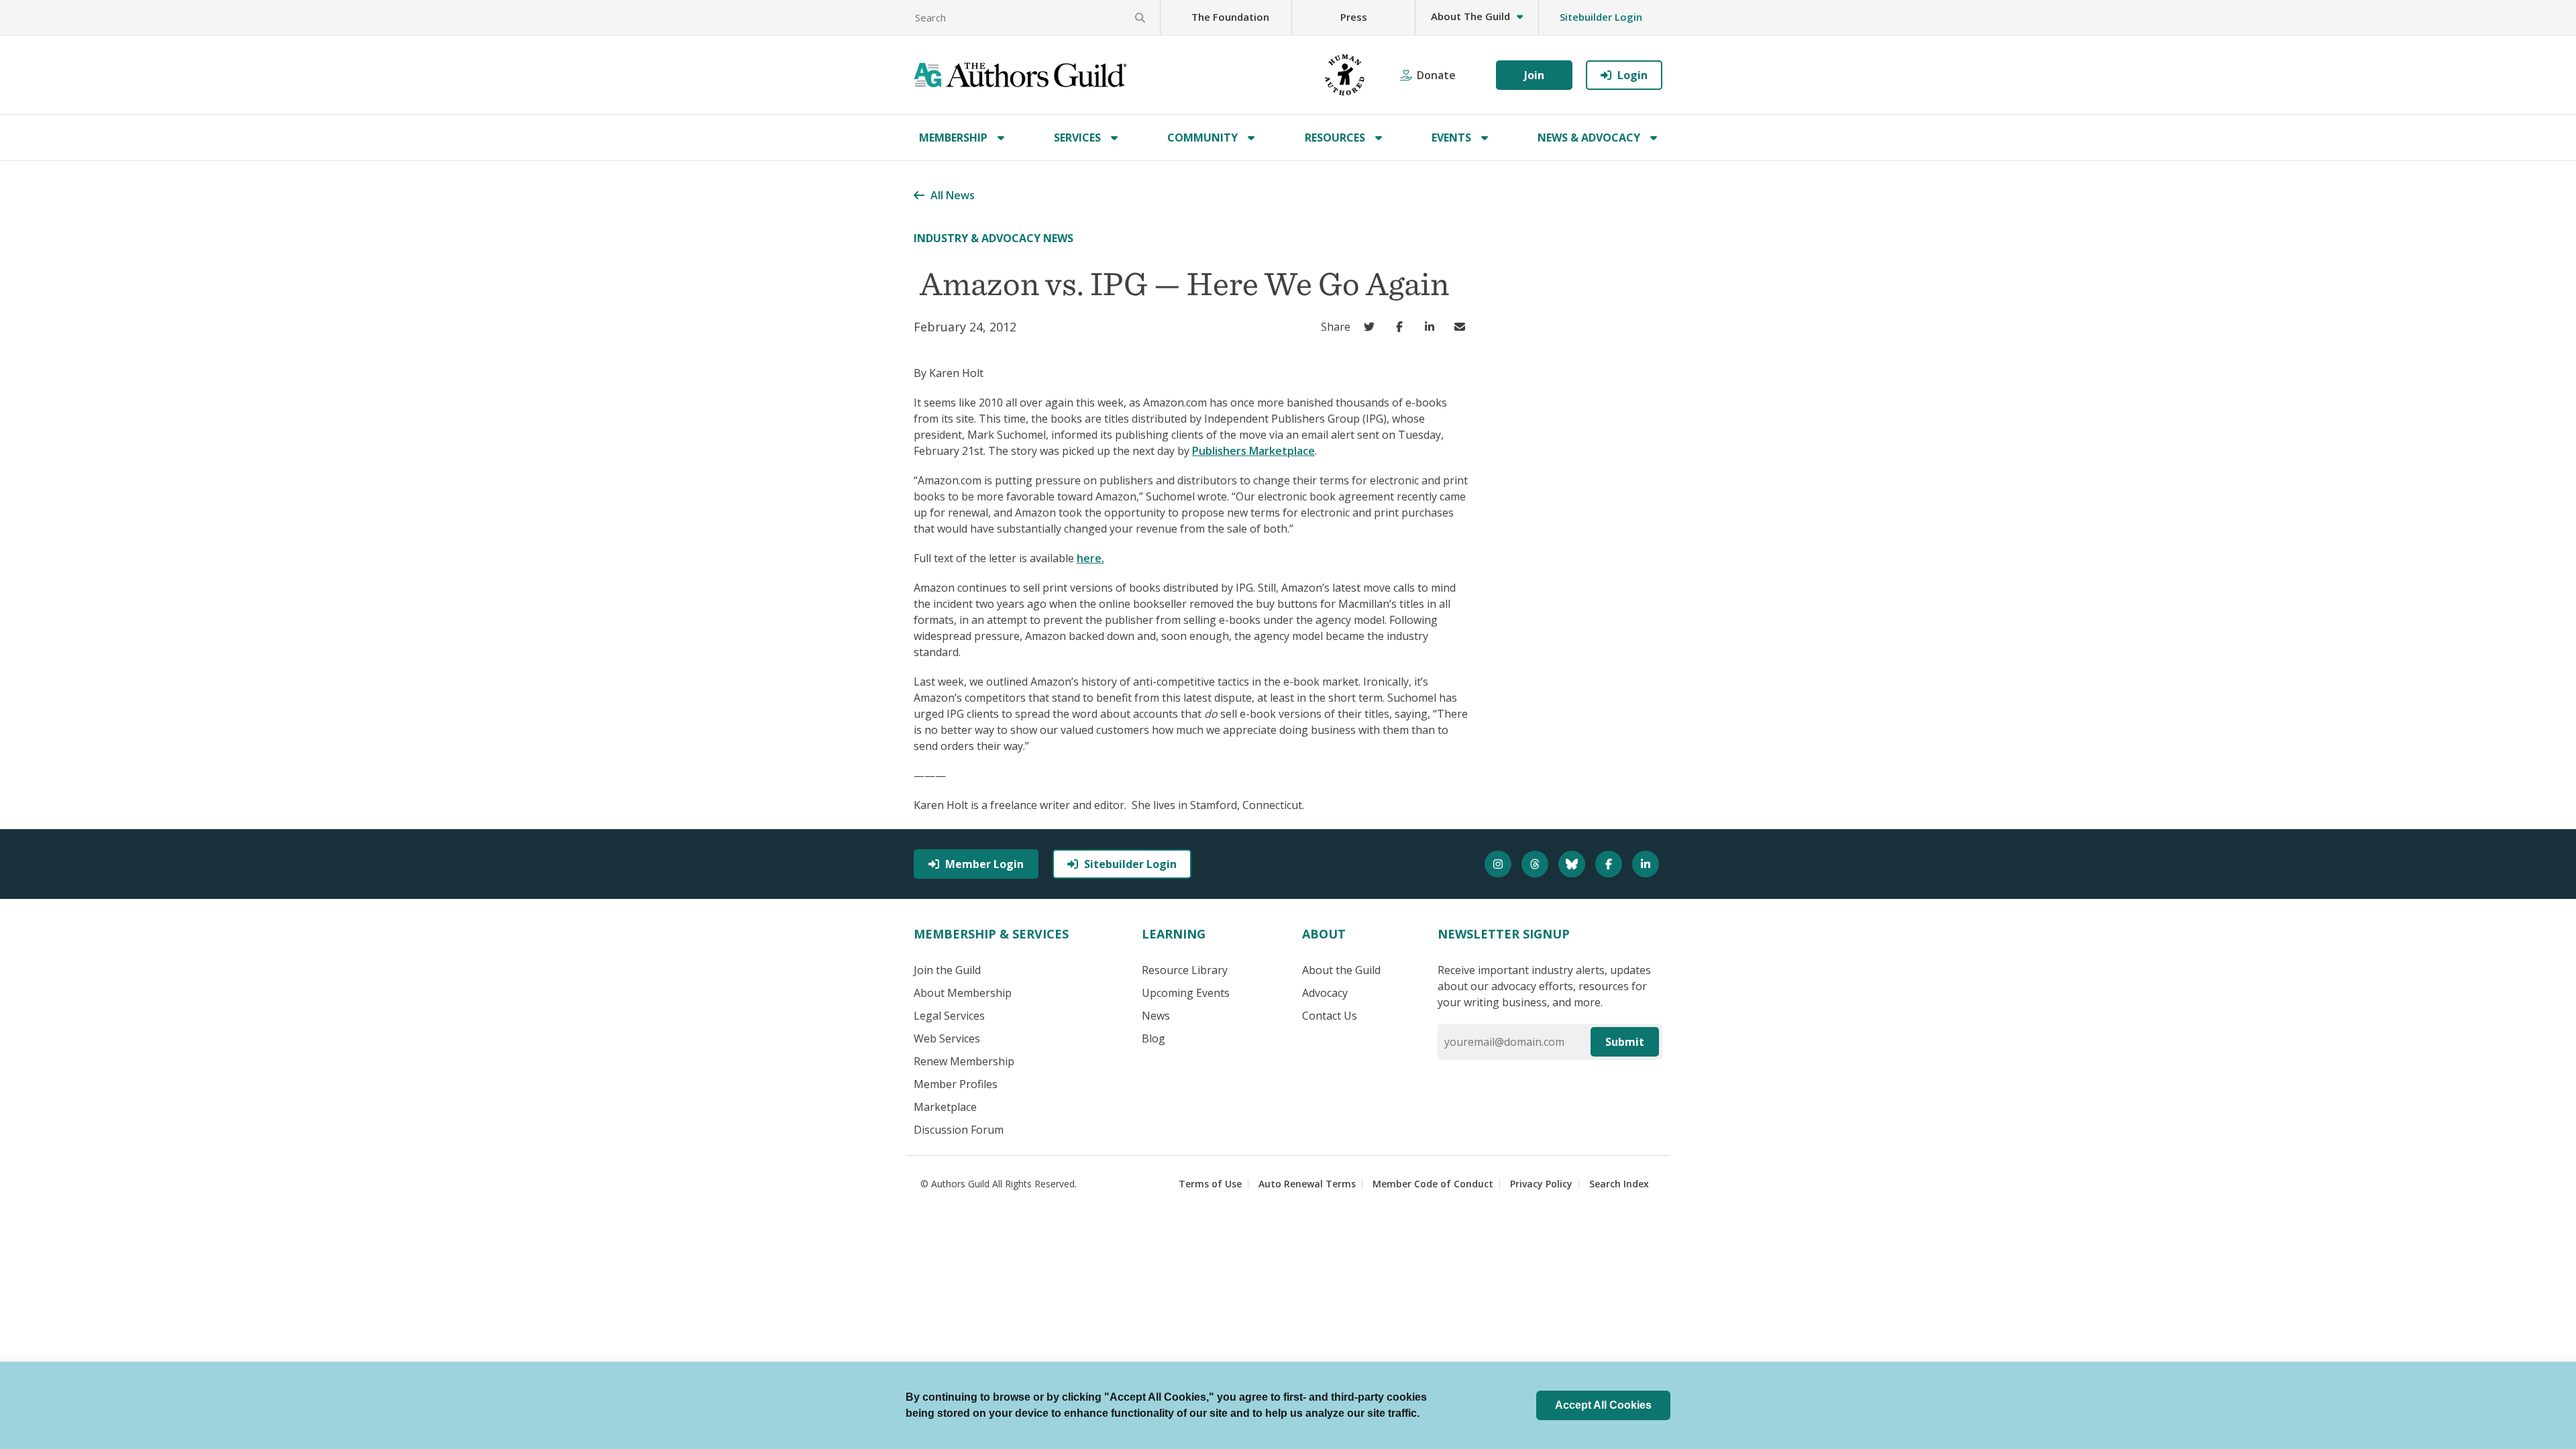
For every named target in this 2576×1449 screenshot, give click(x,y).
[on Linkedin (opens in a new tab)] (1433, 327)
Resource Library (1185, 970)
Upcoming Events (1186, 993)
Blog (1153, 1038)
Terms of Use (1210, 1184)
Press (1354, 17)
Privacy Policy (1541, 1184)
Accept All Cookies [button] (1603, 1405)
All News (953, 195)
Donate (1436, 75)
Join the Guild (947, 970)
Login (1632, 75)
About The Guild (1470, 16)
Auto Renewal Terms (1307, 1184)
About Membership (963, 993)
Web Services (947, 1038)
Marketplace (945, 1107)
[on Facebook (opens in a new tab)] (1402, 327)
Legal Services (949, 1016)
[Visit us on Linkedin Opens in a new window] (1647, 864)
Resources (1335, 138)
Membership (953, 138)
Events (1451, 138)
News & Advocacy (1589, 138)
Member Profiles (956, 1084)
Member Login (984, 864)
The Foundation (1230, 17)
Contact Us (1330, 1016)
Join (1534, 75)
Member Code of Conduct (1433, 1184)
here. (1090, 558)
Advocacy (1325, 993)
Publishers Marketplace (1253, 451)
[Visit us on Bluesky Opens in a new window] (1573, 864)
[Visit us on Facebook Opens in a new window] (1610, 864)
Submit (1625, 1042)
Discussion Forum (959, 1130)
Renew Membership (964, 1061)
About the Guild (1341, 970)
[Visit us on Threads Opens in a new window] (1537, 864)
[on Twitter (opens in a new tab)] (1372, 327)
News (1156, 1016)
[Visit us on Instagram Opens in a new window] (1500, 864)
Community (1202, 138)
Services (1077, 138)
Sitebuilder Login (1601, 17)
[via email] (1463, 327)
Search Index (1619, 1184)
